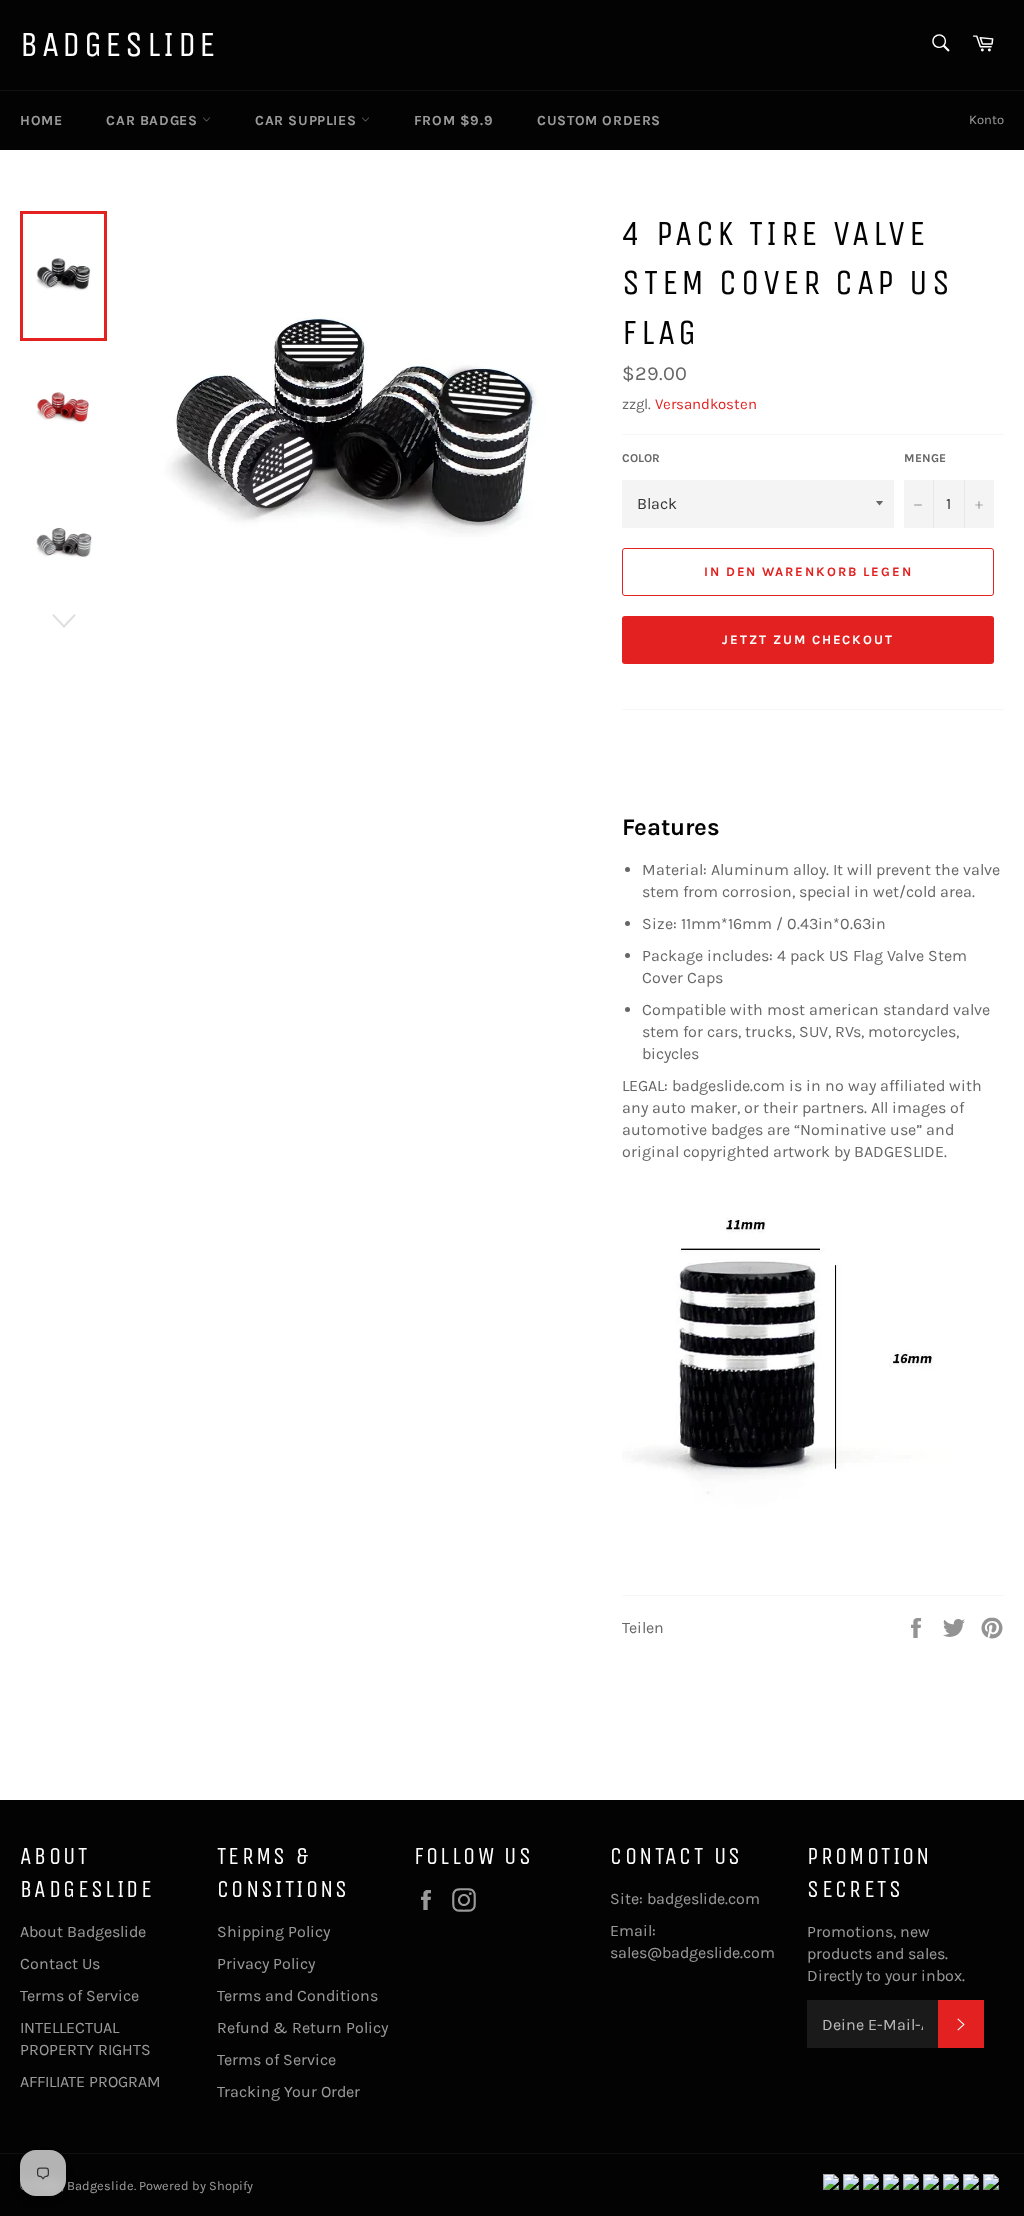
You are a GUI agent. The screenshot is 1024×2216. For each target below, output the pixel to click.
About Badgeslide (83, 1931)
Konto (986, 119)
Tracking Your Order (288, 2091)
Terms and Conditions (297, 1995)
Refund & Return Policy (302, 2027)
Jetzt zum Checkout (808, 639)
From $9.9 (453, 120)
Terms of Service (79, 1995)
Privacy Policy (266, 1963)
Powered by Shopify (196, 2185)
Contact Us (60, 1963)
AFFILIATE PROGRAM (90, 2081)
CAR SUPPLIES (308, 120)
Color (641, 458)
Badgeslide (119, 44)
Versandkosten (706, 404)
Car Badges (154, 120)
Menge (925, 458)
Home (41, 120)
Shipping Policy (273, 1931)
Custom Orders (599, 120)
